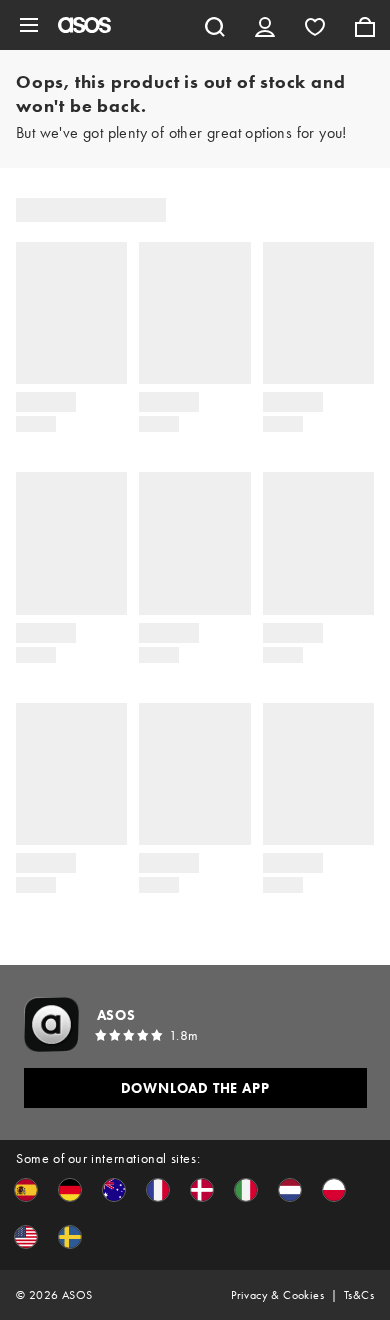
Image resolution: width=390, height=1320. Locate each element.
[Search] (215, 25)
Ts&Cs (359, 1295)
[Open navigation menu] (29, 25)
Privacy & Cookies (277, 1295)
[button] (26, 1190)
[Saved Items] (315, 25)
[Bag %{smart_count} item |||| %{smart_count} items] (365, 25)
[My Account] (265, 25)
